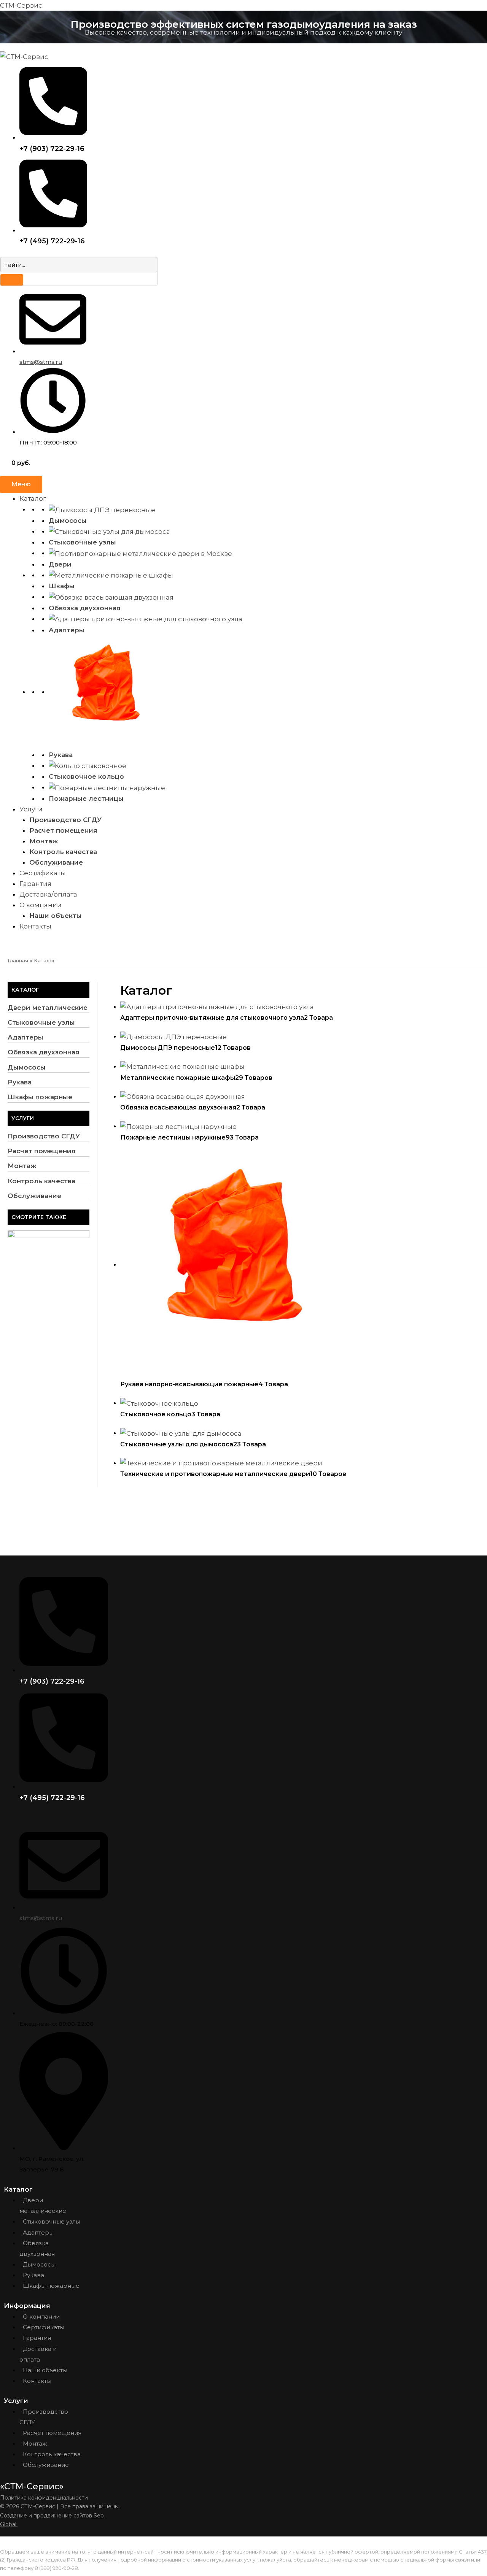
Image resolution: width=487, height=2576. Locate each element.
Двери (60, 564)
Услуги (31, 809)
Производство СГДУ (65, 820)
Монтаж (44, 841)
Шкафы (62, 586)
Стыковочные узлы (82, 542)
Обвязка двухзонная (85, 608)
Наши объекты (56, 916)
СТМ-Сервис (21, 5)
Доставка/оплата (48, 894)
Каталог (33, 498)
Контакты (35, 926)
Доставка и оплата (38, 2354)
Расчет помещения (63, 830)
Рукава (61, 755)
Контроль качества (63, 852)
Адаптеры (67, 630)
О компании (41, 905)
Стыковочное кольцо (86, 776)
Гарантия (35, 884)
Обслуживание (56, 862)
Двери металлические (48, 1008)
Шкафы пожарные (40, 1097)
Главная (18, 960)
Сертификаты (43, 873)
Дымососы (68, 521)
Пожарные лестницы (86, 798)
